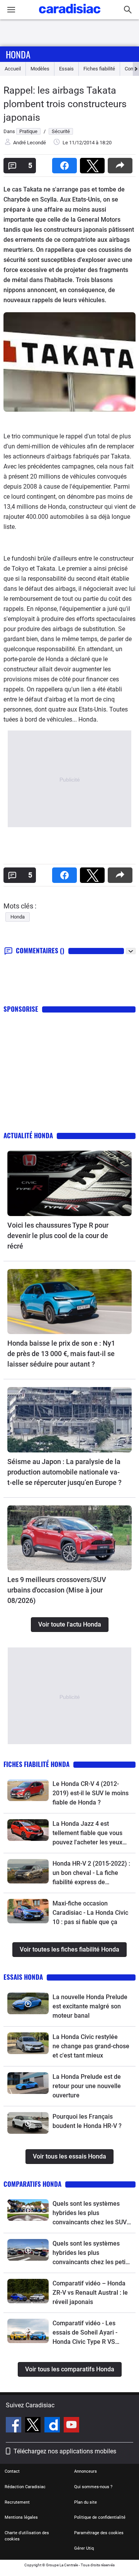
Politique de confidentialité (100, 2517)
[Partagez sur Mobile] (122, 163)
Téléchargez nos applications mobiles (65, 2451)
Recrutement (17, 2502)
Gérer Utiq (84, 2548)
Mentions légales (21, 2517)
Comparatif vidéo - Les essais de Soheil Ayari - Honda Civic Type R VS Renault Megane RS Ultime (90, 2333)
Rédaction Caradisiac (25, 2487)
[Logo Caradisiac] (70, 16)
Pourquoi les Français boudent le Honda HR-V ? (87, 2121)
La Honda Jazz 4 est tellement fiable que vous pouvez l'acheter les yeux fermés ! (87, 1834)
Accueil (13, 69)
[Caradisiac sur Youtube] (71, 2426)
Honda (18, 54)
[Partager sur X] (94, 163)
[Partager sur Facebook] (66, 163)
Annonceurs (86, 2471)
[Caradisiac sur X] (34, 2426)
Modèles (40, 69)
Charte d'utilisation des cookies (27, 2536)
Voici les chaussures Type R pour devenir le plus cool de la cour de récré (58, 1236)
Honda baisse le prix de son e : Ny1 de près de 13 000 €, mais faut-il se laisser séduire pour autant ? (61, 1354)
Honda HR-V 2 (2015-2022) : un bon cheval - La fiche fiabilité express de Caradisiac (91, 1873)
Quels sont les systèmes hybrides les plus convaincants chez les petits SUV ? (92, 2253)
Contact (12, 2471)
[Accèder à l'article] (69, 1183)
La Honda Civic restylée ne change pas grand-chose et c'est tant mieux (91, 2046)
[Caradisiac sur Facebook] (14, 2426)
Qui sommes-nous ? (93, 2487)
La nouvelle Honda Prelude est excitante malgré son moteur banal (90, 2006)
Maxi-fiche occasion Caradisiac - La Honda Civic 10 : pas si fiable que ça (90, 1913)
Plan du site (86, 2502)
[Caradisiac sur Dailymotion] (53, 2426)
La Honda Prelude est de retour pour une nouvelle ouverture (87, 2086)
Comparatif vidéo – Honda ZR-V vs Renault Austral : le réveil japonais (90, 2293)
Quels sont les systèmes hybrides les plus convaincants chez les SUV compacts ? (90, 2213)
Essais (66, 69)
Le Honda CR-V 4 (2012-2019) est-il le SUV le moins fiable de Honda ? (91, 1793)
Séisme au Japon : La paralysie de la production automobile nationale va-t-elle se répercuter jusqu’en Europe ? (64, 1472)
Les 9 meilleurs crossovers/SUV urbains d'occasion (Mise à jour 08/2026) (57, 1590)
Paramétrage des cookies (99, 2533)
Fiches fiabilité (99, 69)
